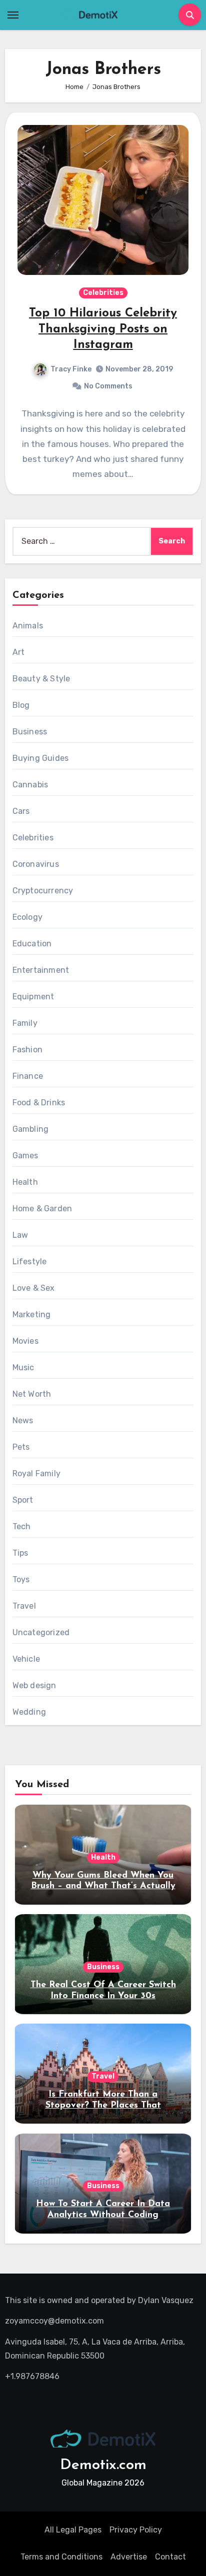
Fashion (27, 1050)
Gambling (31, 1129)
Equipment (33, 997)
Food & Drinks (39, 1103)
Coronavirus (36, 864)
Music (23, 1367)
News (23, 1420)
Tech (22, 1526)
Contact (170, 2557)
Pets (21, 1447)
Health (25, 1182)
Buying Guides (41, 758)
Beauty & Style (41, 679)
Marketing (32, 1314)
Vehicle (26, 1659)
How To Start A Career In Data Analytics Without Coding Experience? (103, 2215)
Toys (21, 1579)
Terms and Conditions (61, 2557)
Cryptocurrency (43, 891)
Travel (24, 1606)
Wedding (29, 1712)
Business (30, 732)
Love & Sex (34, 1288)
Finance (28, 1076)
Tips (20, 1553)
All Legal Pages (73, 2530)
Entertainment (41, 970)
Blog (21, 705)
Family (25, 1023)
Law (20, 1235)
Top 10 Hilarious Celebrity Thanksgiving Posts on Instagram (103, 329)
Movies (25, 1341)
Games (25, 1156)
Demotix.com (103, 2465)
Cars (21, 811)
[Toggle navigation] (13, 15)
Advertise (129, 2557)
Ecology (27, 917)
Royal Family (36, 1473)
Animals (28, 626)
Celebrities (103, 293)
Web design (34, 1685)
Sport (23, 1500)
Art (19, 652)
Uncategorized (41, 1632)
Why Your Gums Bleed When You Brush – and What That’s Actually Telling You (103, 1886)
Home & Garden (42, 1209)
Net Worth (32, 1394)
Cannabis (30, 785)
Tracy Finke (71, 369)
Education (32, 944)
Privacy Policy (136, 2530)
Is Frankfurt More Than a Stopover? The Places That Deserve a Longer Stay (103, 2105)
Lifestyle (30, 1262)
